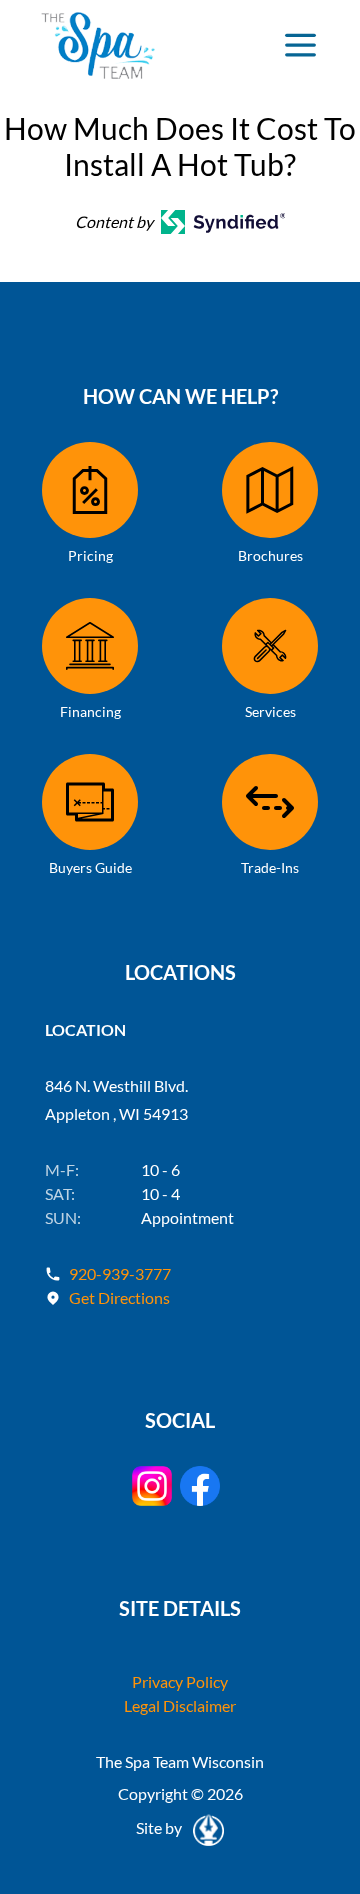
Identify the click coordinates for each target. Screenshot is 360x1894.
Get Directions (119, 1297)
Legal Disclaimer (180, 1705)
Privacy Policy (180, 1681)
